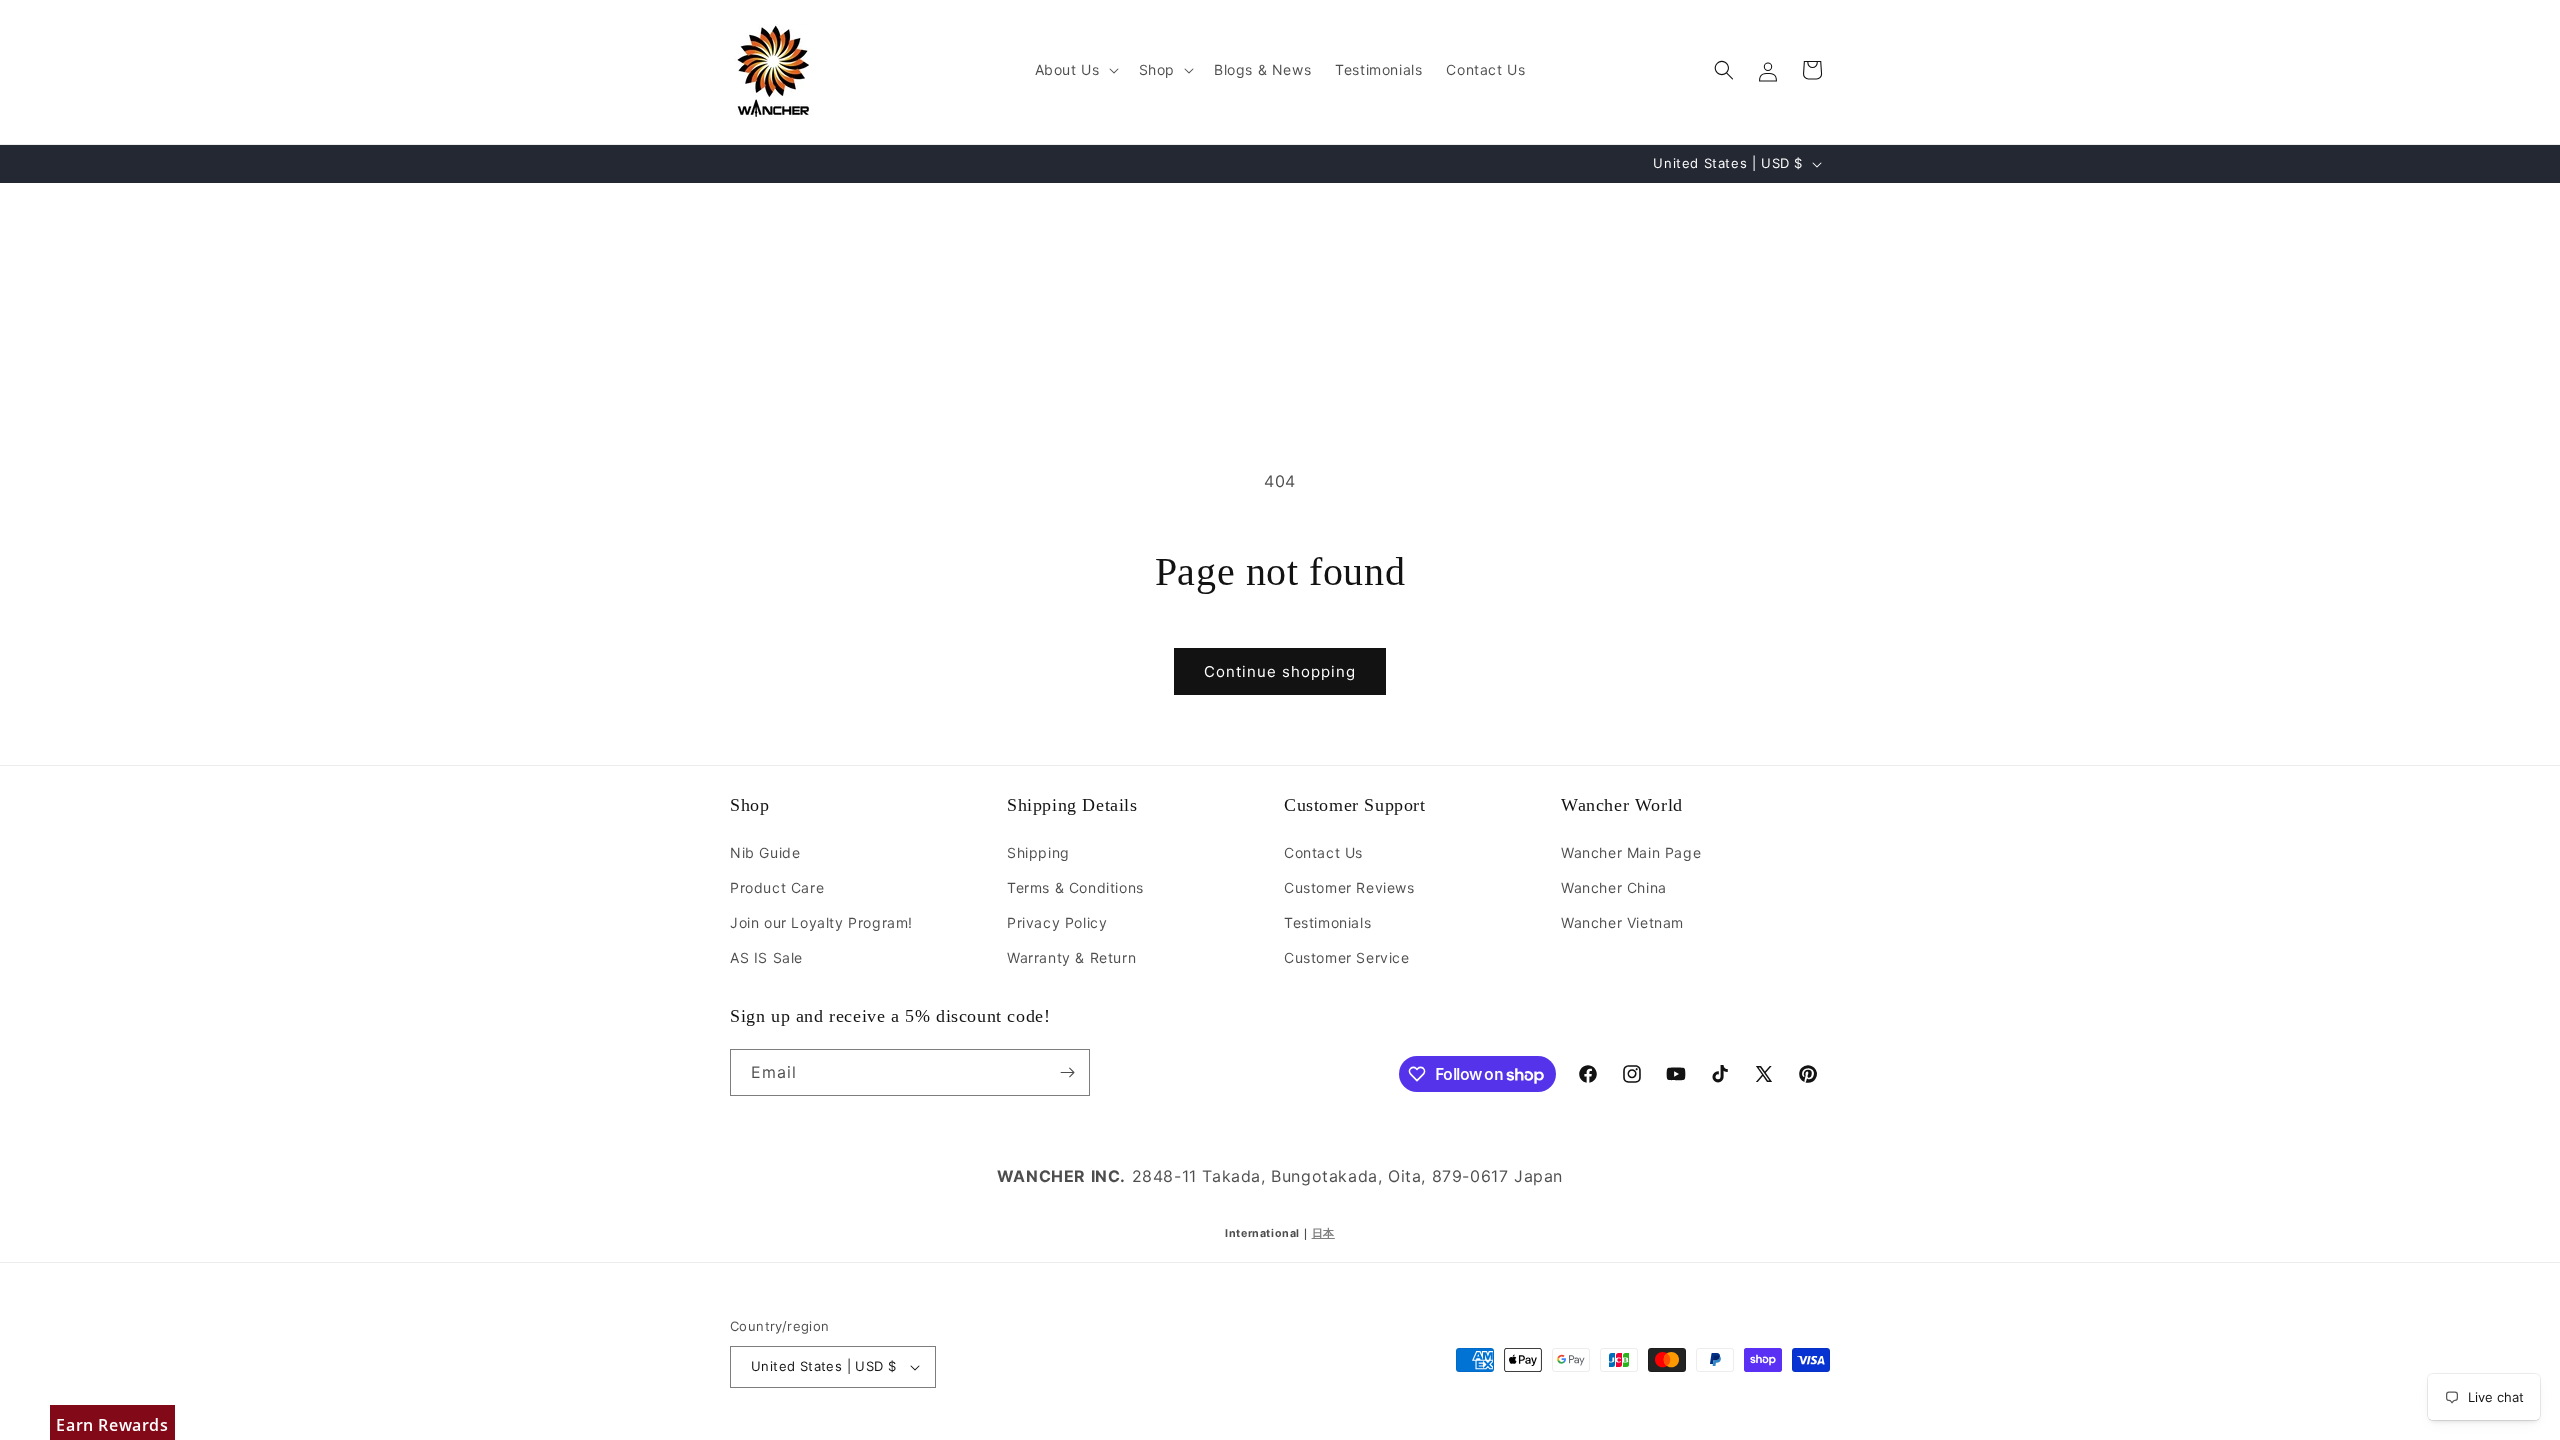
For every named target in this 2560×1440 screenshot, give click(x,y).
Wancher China (1614, 887)
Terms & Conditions (1075, 887)
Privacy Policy (1057, 922)
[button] (1075, 70)
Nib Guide (765, 852)
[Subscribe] (1067, 1072)
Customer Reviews (1349, 887)
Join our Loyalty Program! (821, 922)
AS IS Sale (766, 957)
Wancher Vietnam (1622, 922)
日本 (1323, 1233)
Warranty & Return (1071, 957)
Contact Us (1323, 852)
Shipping (1038, 852)
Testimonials (1327, 922)
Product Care (777, 887)
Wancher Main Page (1631, 852)
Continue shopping (1280, 671)
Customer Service (1347, 957)
